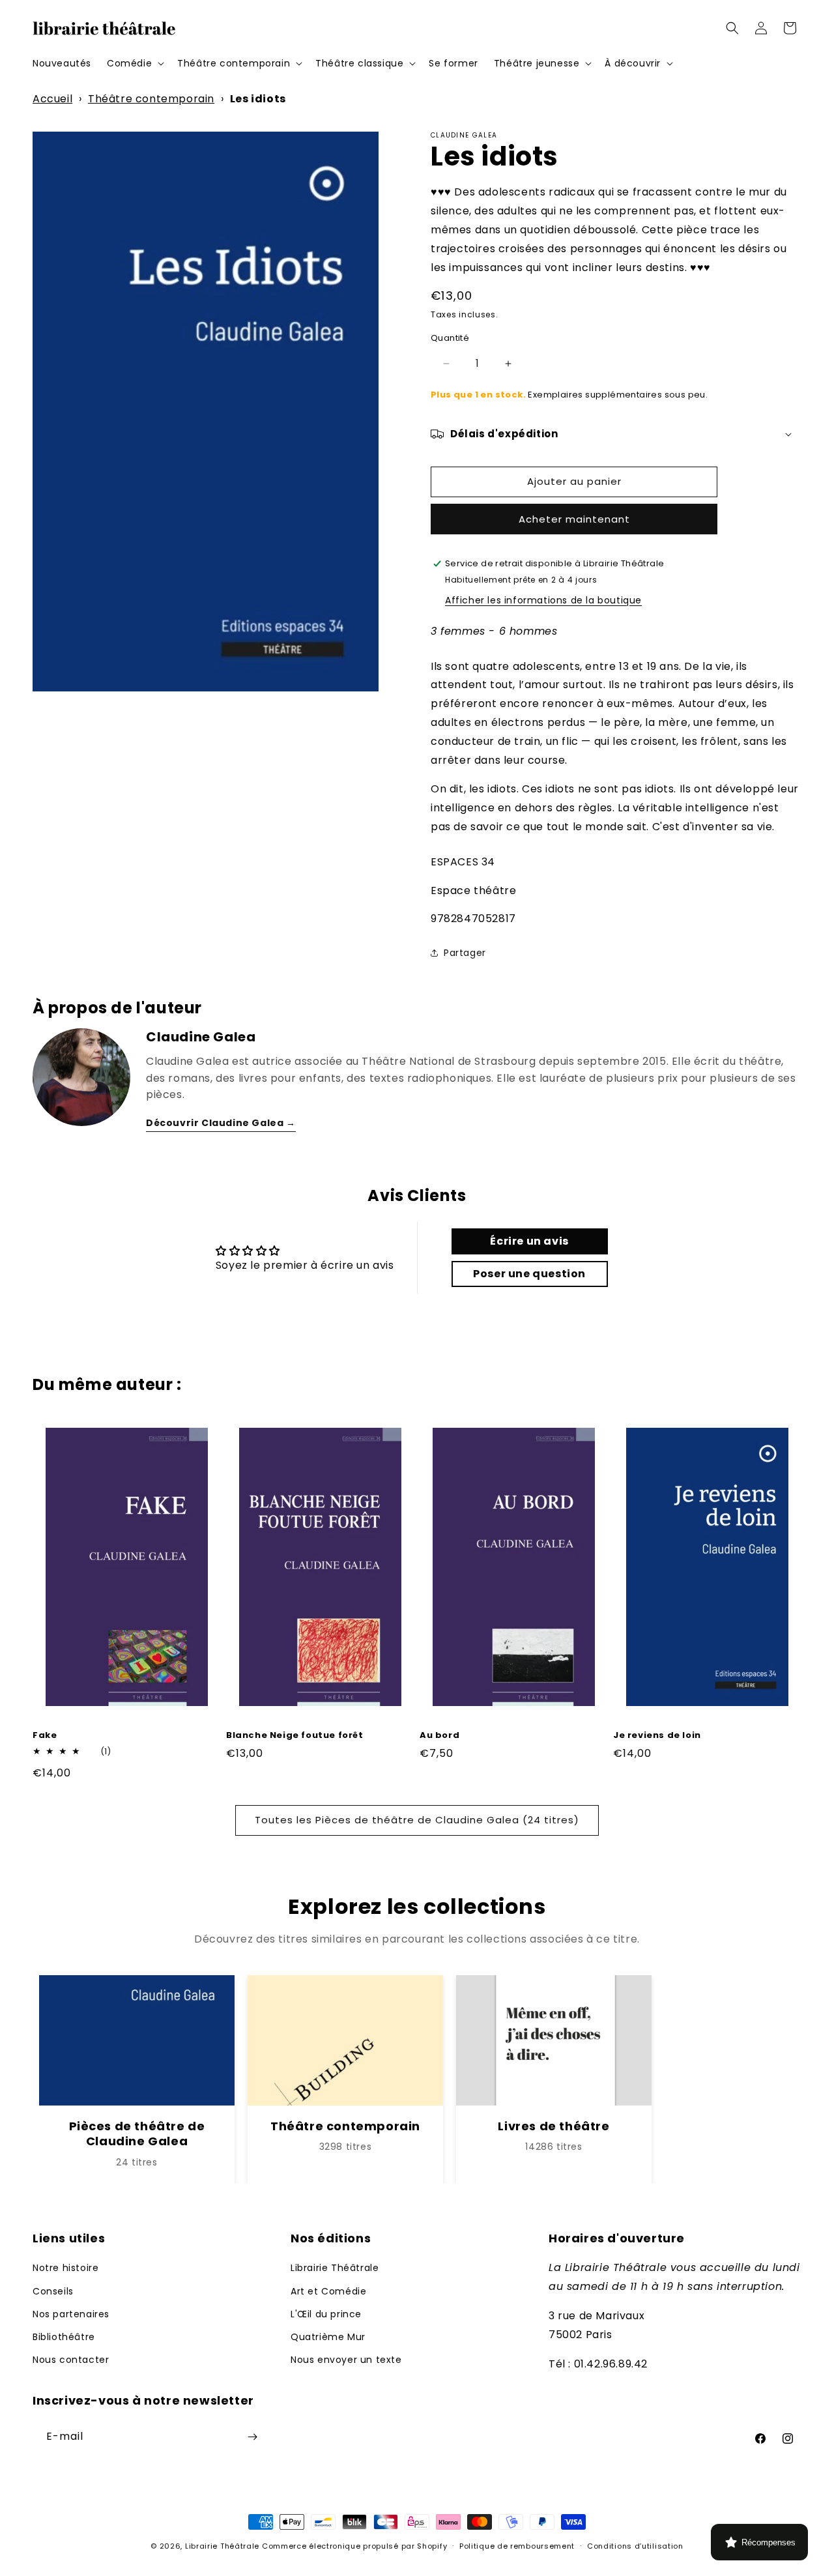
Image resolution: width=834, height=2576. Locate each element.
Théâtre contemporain (151, 99)
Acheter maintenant (574, 519)
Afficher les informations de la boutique (543, 600)
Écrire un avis (529, 1241)
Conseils (53, 2291)
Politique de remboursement (517, 2546)
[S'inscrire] (252, 2437)
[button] (134, 63)
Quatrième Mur (328, 2337)
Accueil (52, 99)
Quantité (450, 338)
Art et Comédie (328, 2291)
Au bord (439, 1736)
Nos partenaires (71, 2314)
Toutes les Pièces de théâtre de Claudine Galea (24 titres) (417, 1820)
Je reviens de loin (657, 1736)
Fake (45, 1736)
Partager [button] (465, 953)
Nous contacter (71, 2360)
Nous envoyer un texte (346, 2360)
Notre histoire (65, 2268)
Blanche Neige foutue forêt (295, 1736)
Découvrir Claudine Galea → (221, 1123)
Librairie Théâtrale (335, 2268)
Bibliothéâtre (64, 2337)
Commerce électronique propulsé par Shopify (354, 2546)
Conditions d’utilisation (635, 2546)
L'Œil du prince (326, 2314)
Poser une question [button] (529, 1274)
